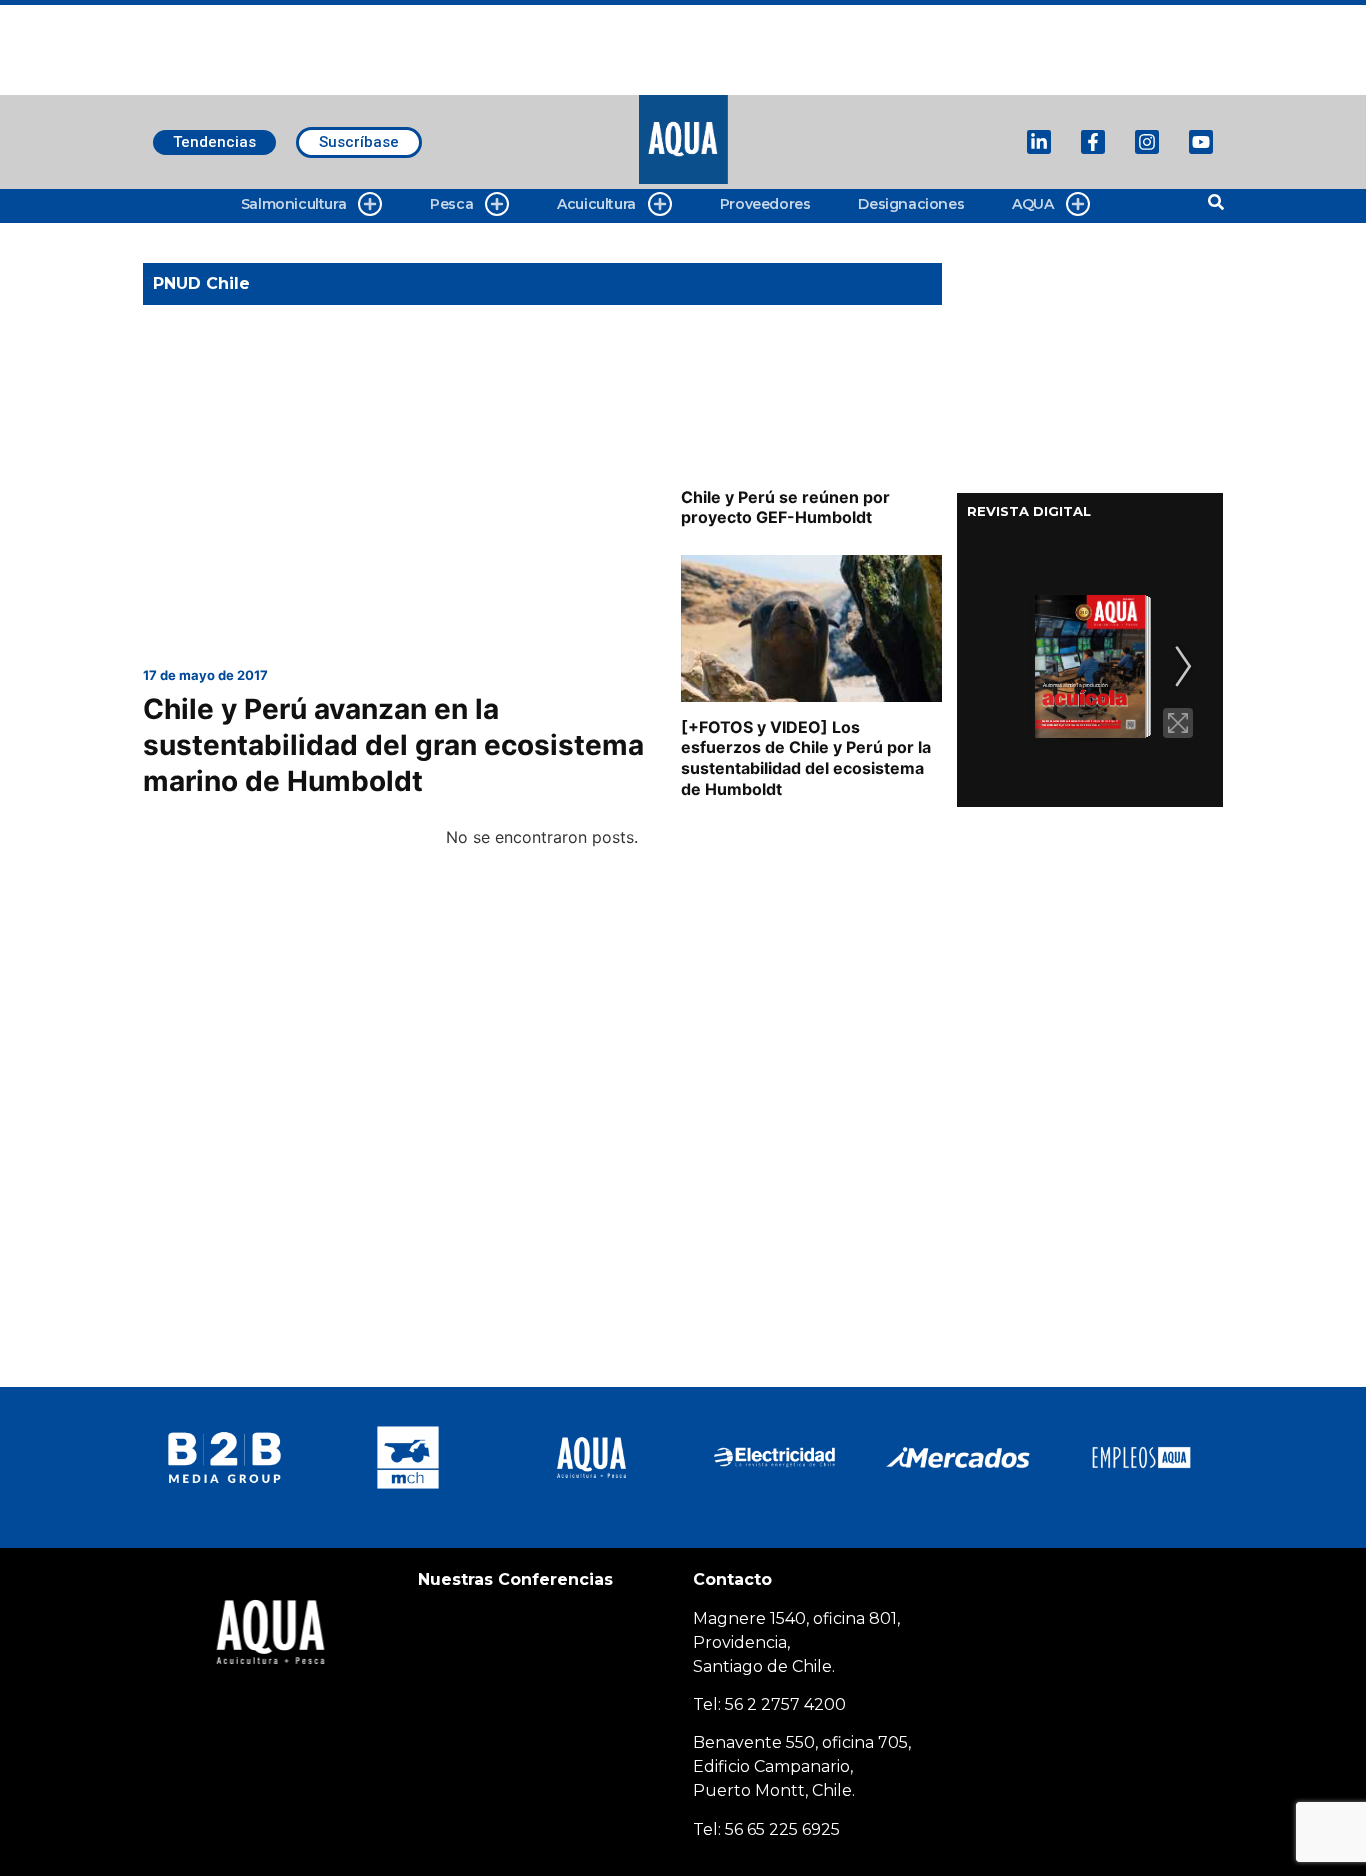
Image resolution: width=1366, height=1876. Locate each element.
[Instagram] (1147, 142)
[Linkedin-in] (1039, 142)
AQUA (1032, 204)
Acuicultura (596, 204)
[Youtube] (1201, 142)
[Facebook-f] (1093, 142)
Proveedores (765, 204)
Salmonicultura (293, 204)
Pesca (451, 204)
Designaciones (911, 204)
